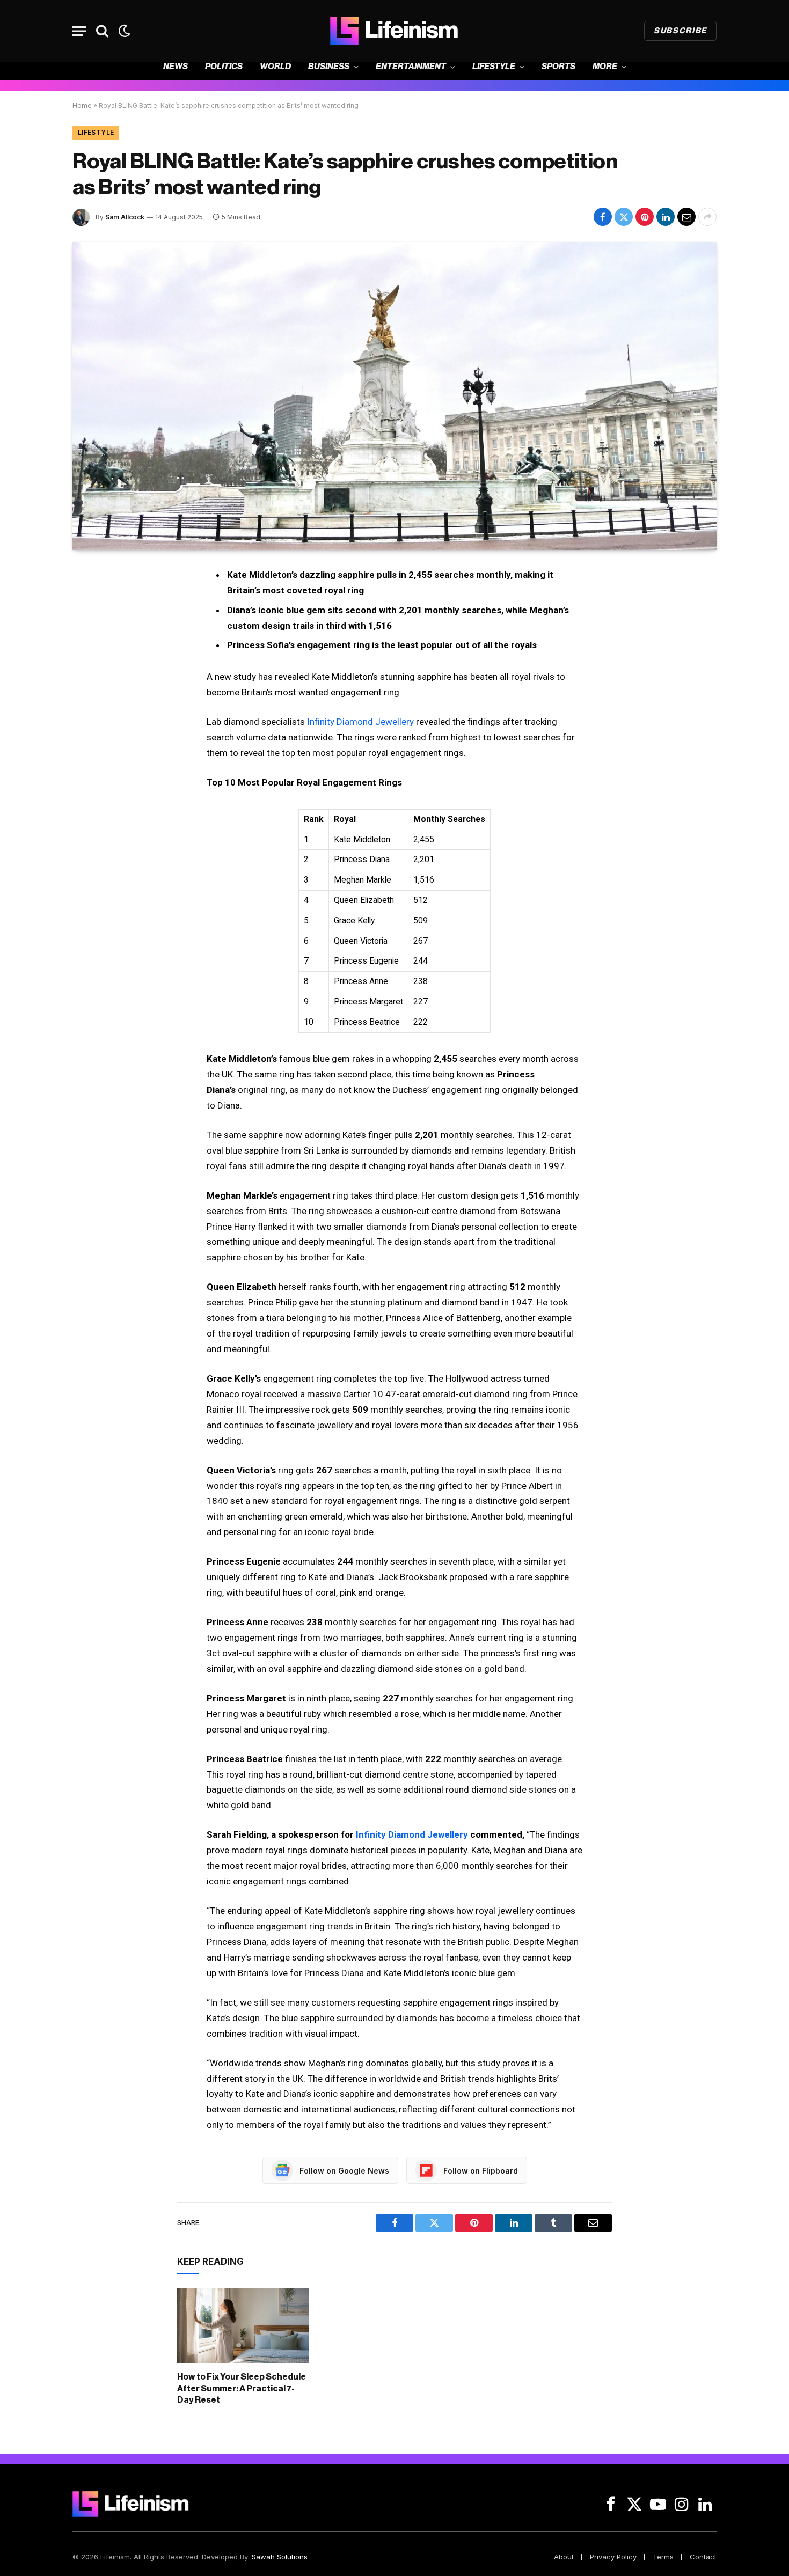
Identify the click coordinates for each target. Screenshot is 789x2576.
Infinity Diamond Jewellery (360, 722)
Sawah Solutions (280, 2557)
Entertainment (411, 67)
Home (82, 105)
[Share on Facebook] (603, 217)
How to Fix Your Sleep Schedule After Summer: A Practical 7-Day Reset (242, 2389)
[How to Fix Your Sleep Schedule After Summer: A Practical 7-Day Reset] (243, 2325)
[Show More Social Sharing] (707, 217)
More (605, 67)
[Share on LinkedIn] (666, 217)
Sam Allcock (125, 217)
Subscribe (680, 31)
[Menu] (79, 31)
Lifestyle (494, 67)
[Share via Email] (686, 217)
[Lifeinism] (394, 31)
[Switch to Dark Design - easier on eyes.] (123, 31)
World (275, 67)
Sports (558, 67)
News (176, 67)
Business (329, 67)
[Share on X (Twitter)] (624, 217)
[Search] (102, 31)
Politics (224, 67)
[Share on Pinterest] (645, 217)
